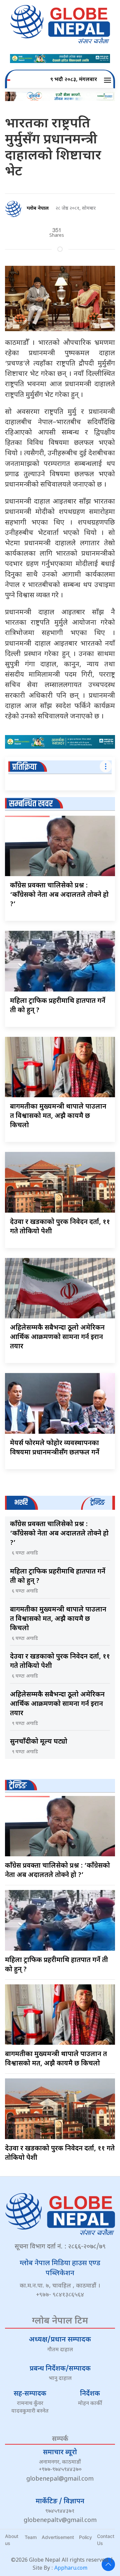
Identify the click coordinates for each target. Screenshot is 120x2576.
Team (31, 2537)
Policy (85, 2537)
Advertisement (58, 2537)
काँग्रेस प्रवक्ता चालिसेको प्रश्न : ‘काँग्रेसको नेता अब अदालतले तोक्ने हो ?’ (59, 895)
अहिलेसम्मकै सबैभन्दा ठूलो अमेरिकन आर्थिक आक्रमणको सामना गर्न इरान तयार (57, 1337)
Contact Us (106, 2540)
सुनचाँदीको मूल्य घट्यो (39, 1742)
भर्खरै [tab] (21, 1503)
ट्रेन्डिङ (18, 1786)
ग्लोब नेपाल (38, 209)
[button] (108, 80)
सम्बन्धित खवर (31, 804)
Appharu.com (71, 2568)
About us (12, 2540)
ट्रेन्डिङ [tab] (97, 1503)
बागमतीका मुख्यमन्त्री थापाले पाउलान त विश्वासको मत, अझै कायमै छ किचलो (58, 1116)
